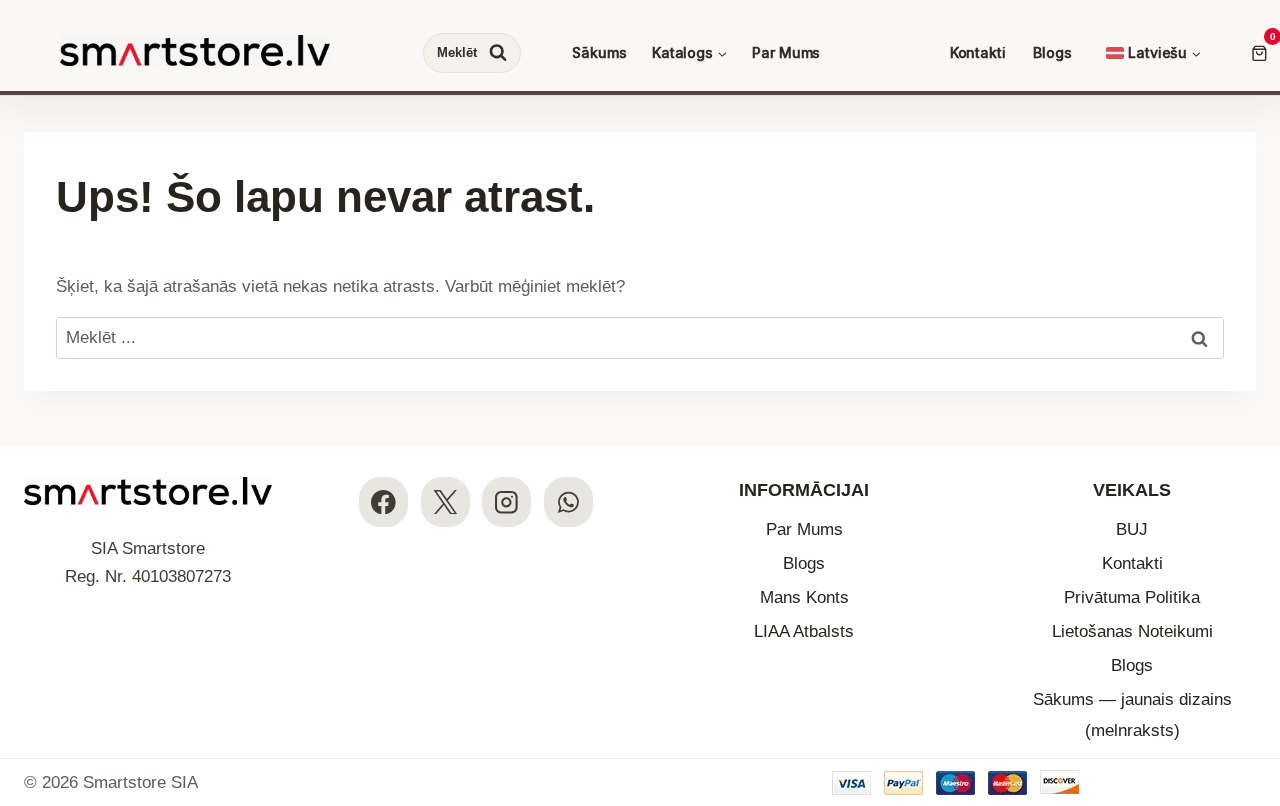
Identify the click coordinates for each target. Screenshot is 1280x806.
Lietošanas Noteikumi (1132, 631)
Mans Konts (804, 597)
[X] (445, 501)
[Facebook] (383, 501)
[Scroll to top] (1247, 668)
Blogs (1052, 52)
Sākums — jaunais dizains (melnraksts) (1132, 715)
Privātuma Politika (1132, 597)
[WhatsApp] (568, 501)
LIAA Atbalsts (804, 631)
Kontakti (978, 52)
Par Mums (786, 52)
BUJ (1132, 529)
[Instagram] (506, 501)
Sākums (599, 52)
